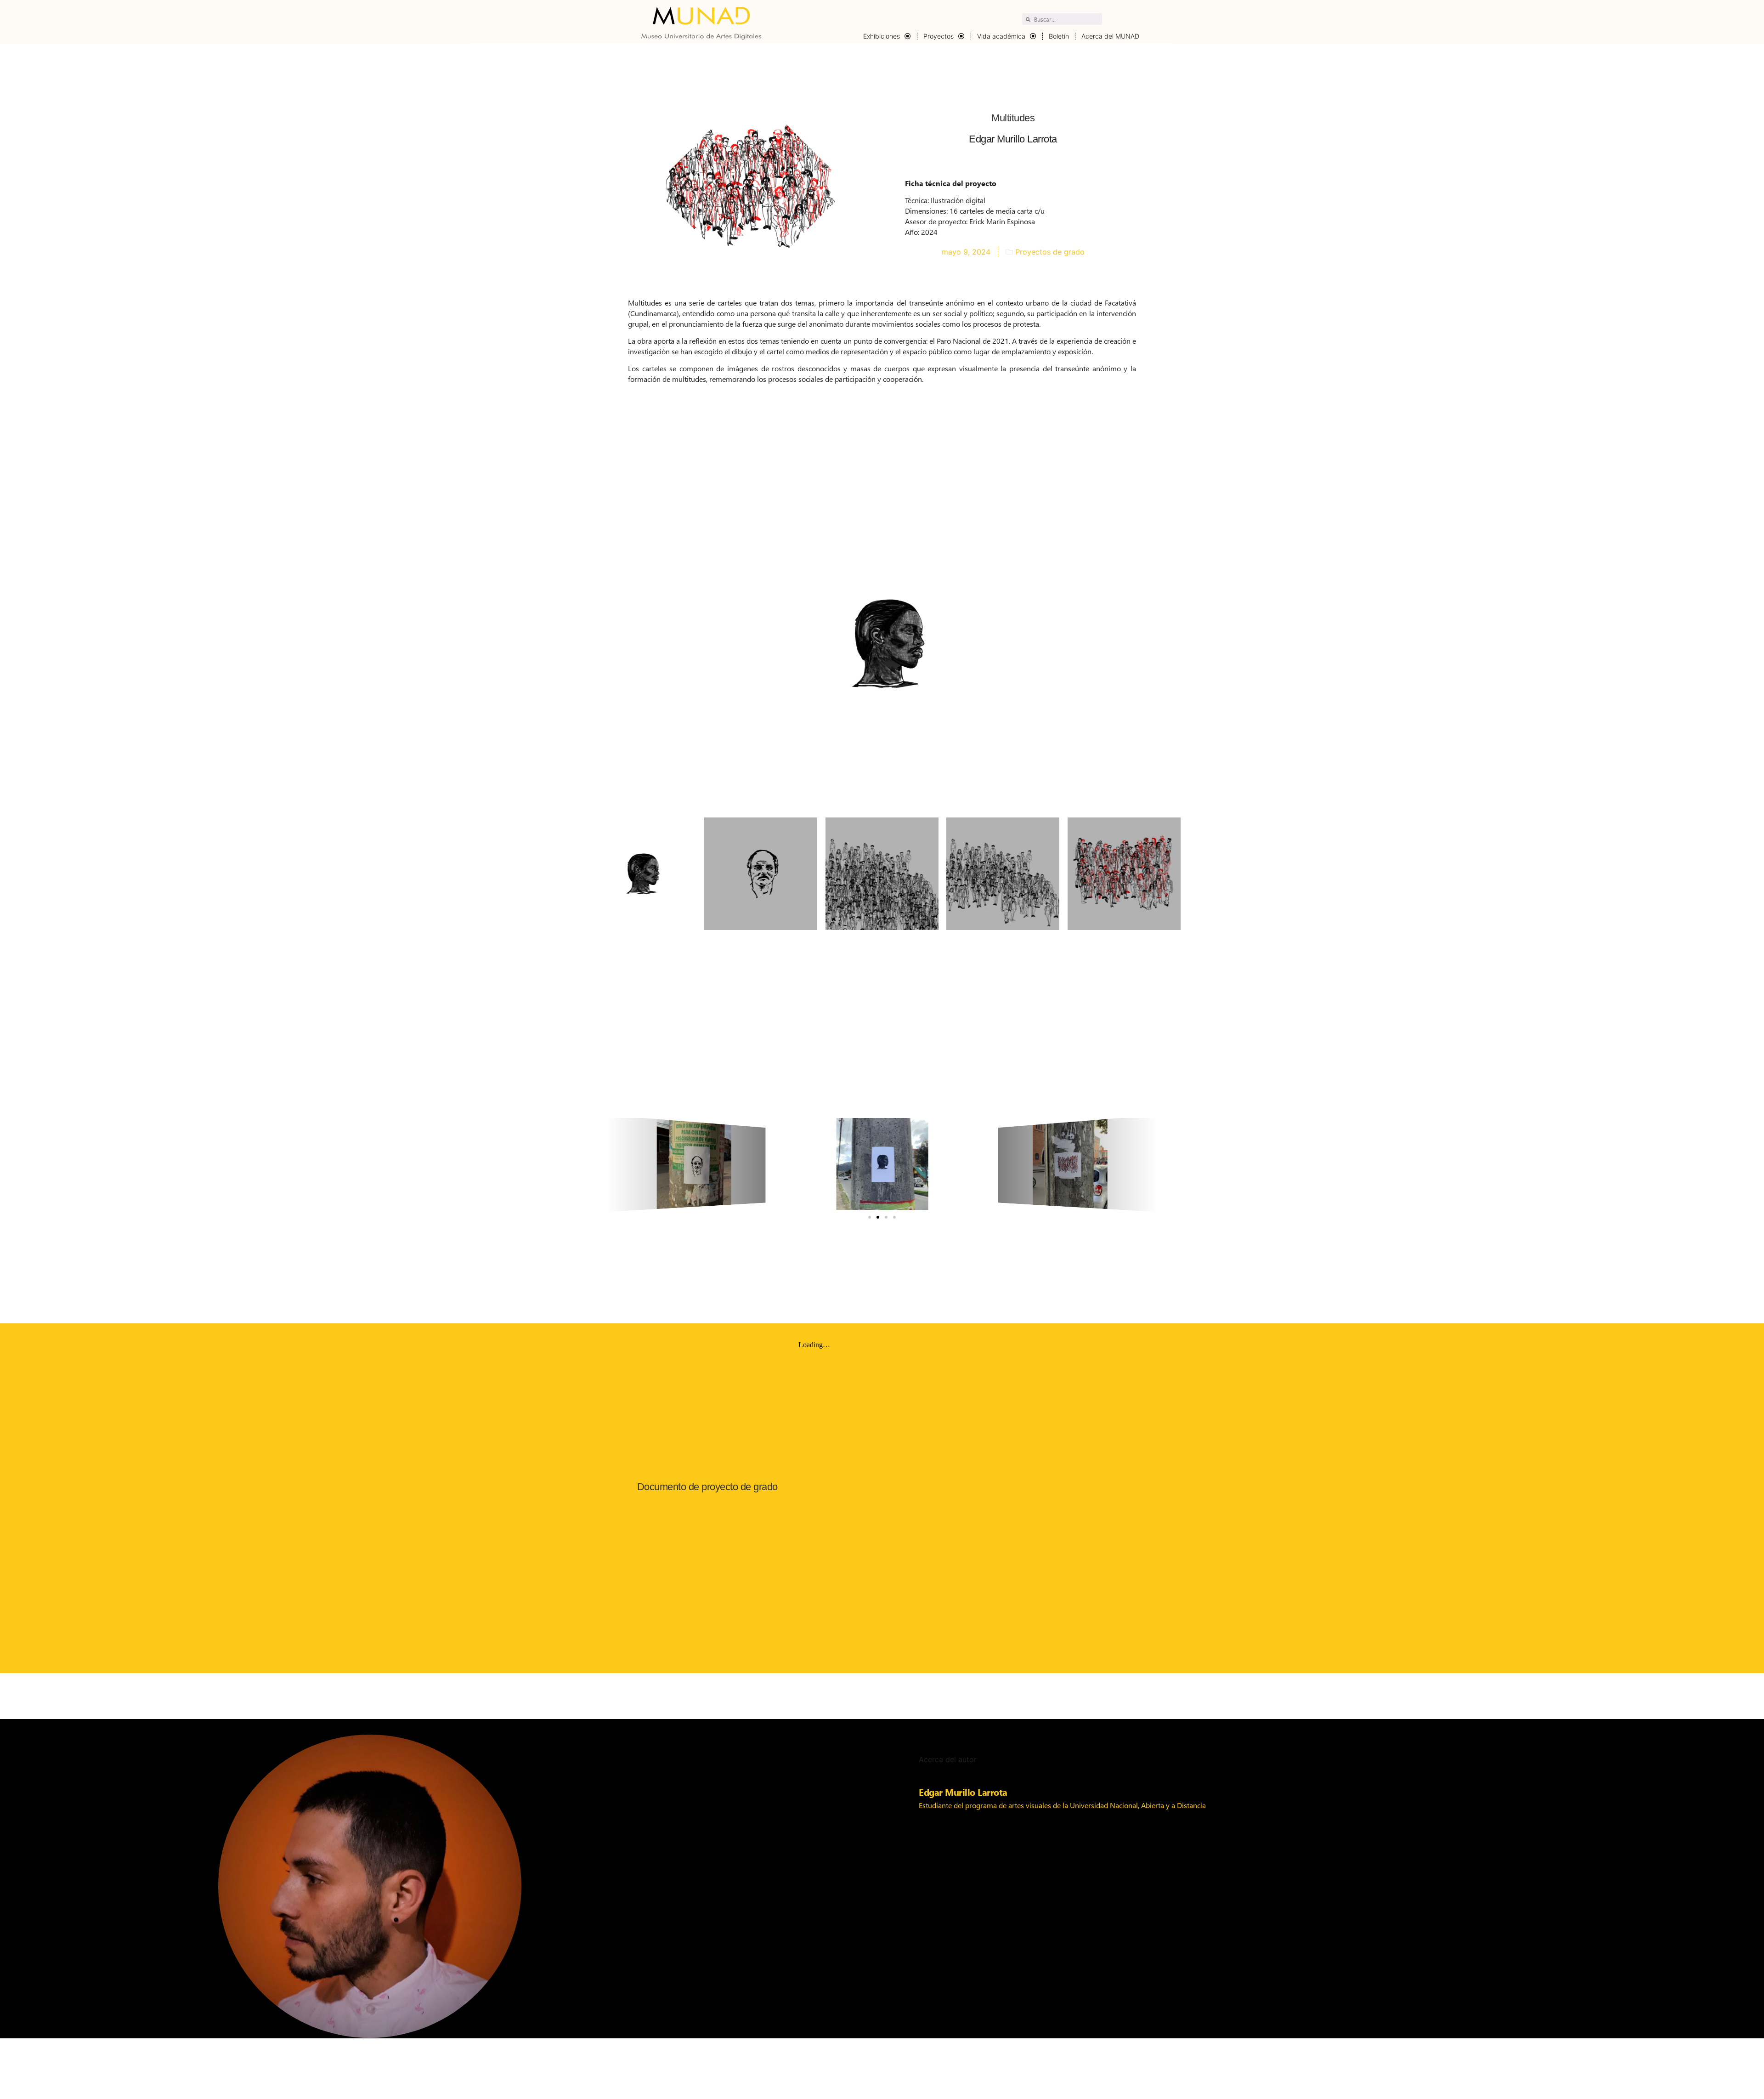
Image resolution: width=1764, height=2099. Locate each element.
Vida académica (1001, 36)
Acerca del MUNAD (1110, 36)
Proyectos (939, 36)
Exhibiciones (882, 36)
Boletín (1059, 36)
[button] (870, 1217)
